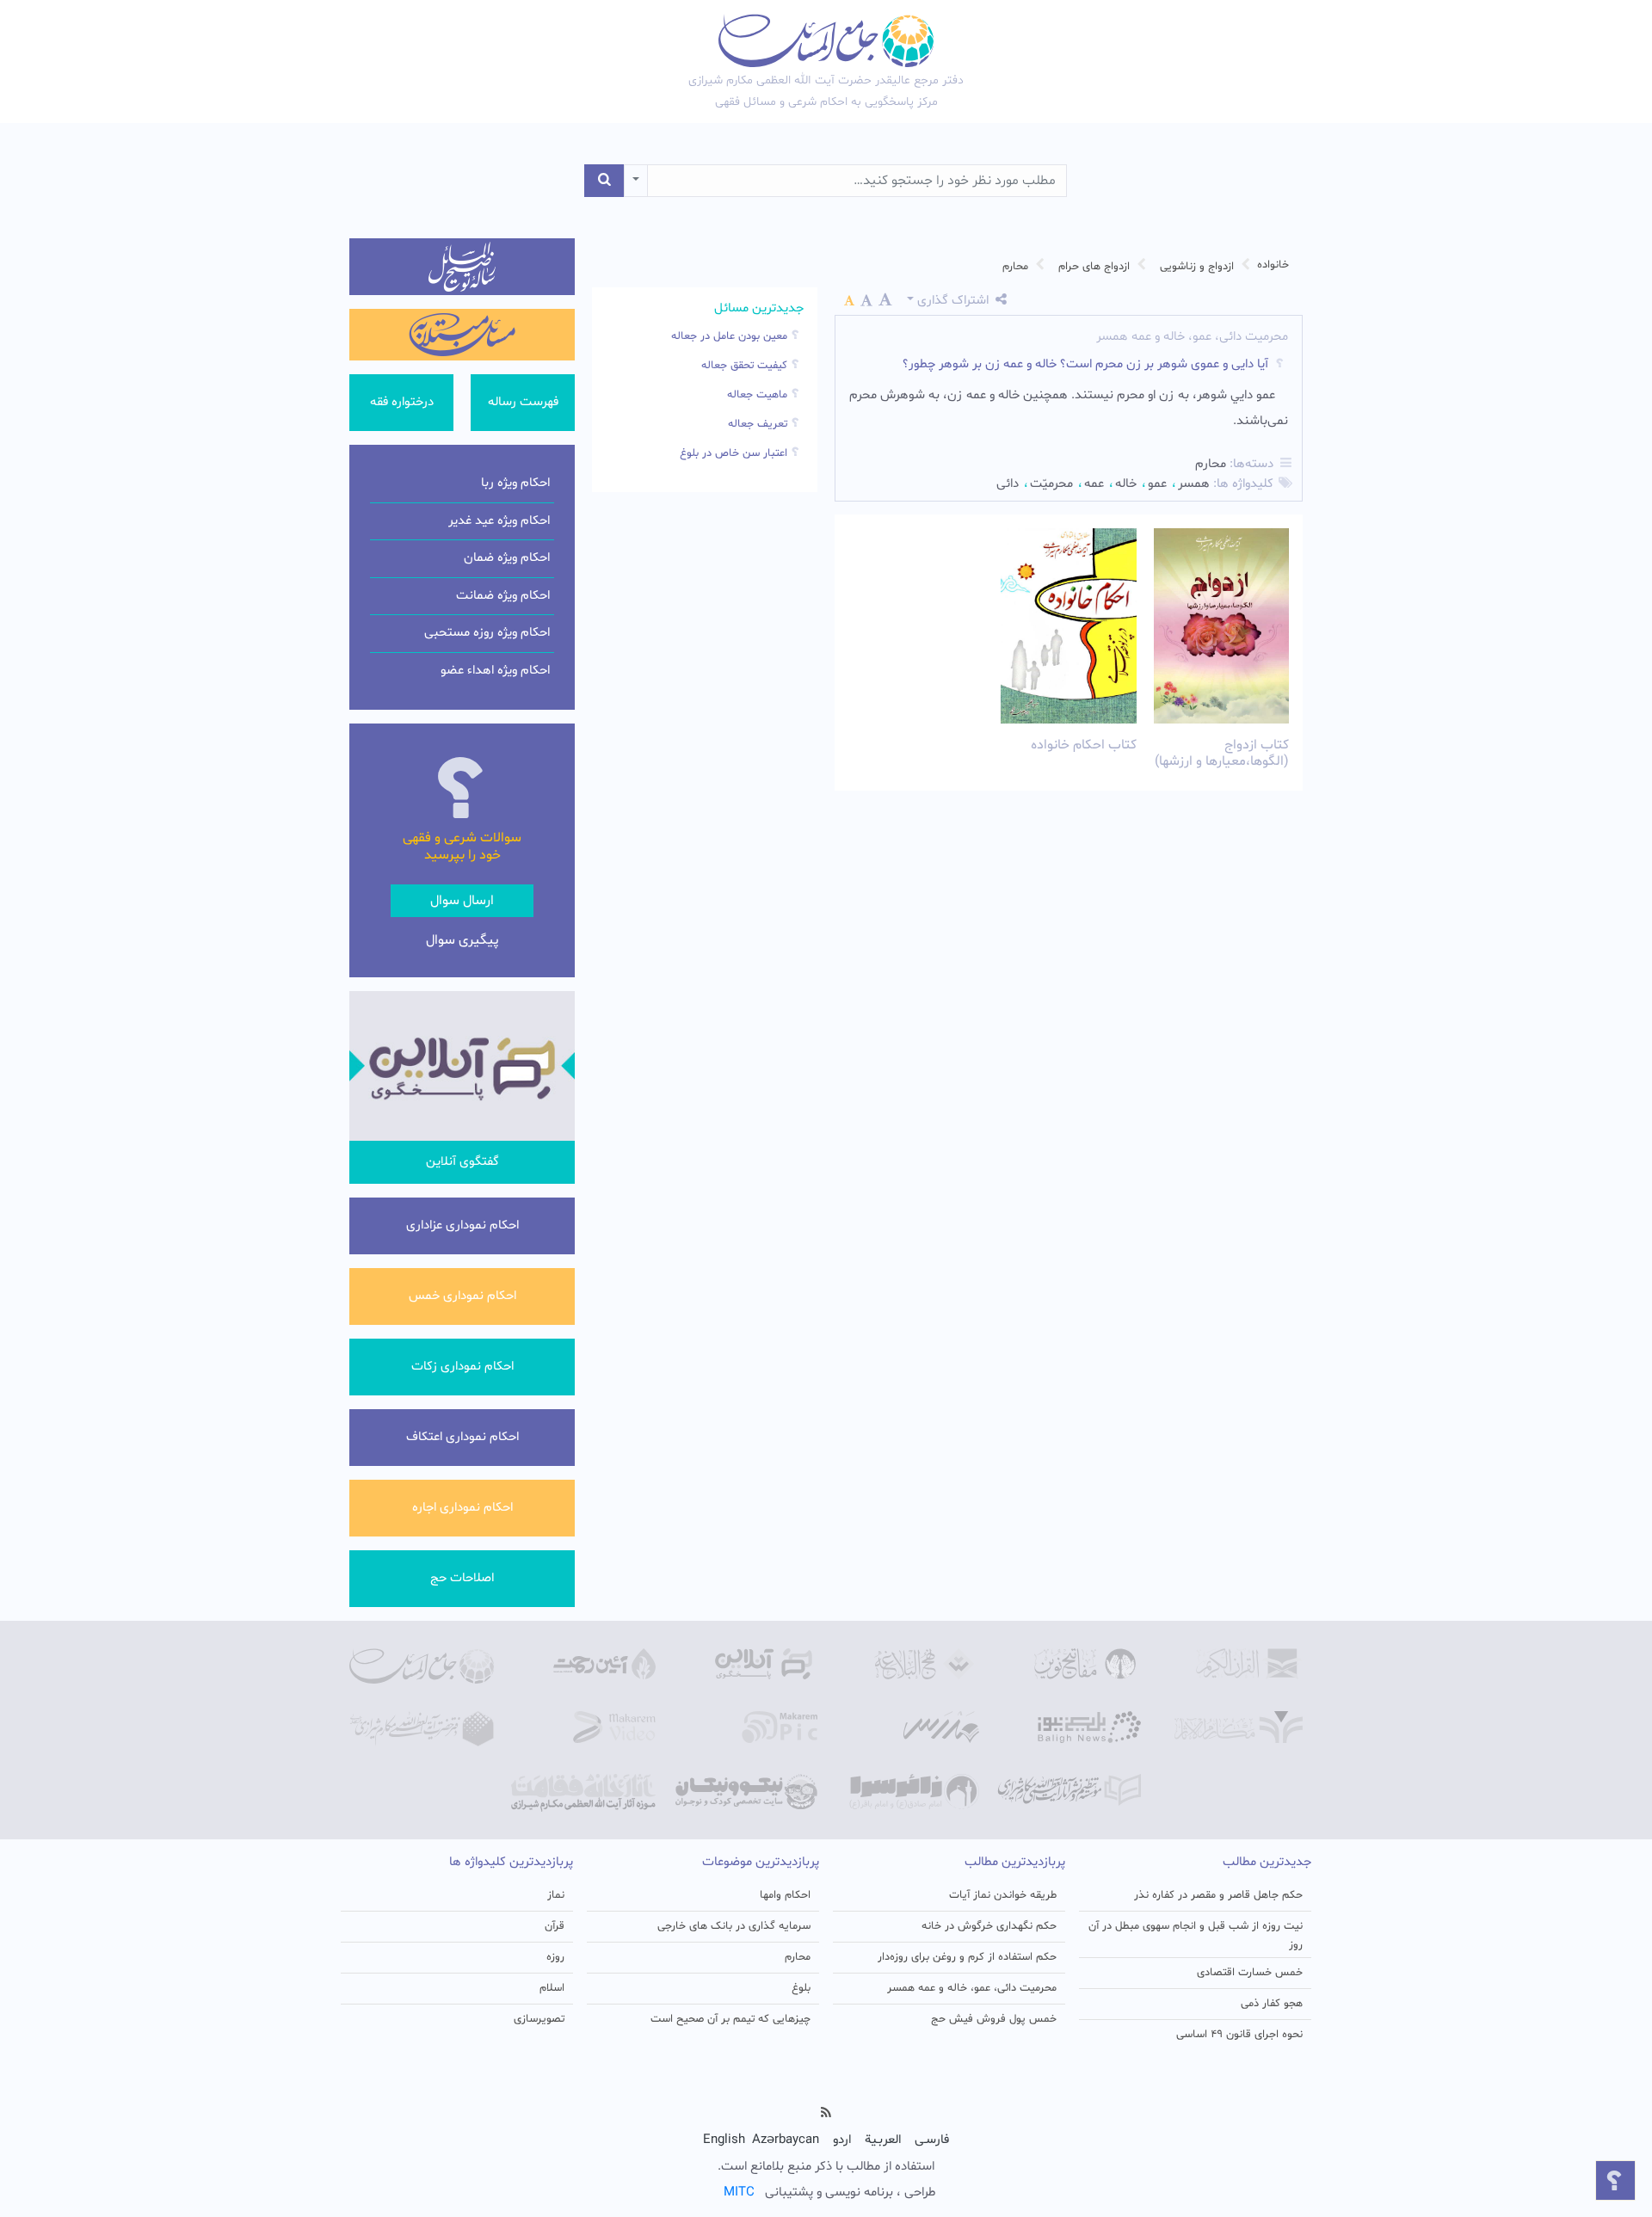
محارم (1015, 267)
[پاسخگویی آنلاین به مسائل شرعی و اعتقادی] (745, 1664)
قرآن (555, 1926)
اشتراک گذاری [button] (953, 301)
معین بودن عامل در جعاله (729, 336)
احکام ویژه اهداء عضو (495, 671)
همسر (1194, 484)
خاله (1126, 484)
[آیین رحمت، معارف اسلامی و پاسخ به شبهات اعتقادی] (583, 1664)
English (724, 2140)
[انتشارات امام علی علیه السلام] (1069, 1790)
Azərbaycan (786, 2140)
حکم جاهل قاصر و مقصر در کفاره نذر (1218, 1895)
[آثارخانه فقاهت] (583, 1793)
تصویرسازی (539, 2019)
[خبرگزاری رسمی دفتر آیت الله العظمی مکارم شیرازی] (1069, 1727)
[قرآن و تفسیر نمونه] (1230, 1664)
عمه (1094, 484)
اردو (842, 2140)
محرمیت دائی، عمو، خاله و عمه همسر (972, 1988)
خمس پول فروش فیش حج (994, 2019)
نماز (556, 1895)
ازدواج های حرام (1094, 267)
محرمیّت (1051, 484)
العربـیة (883, 2140)
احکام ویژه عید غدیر (499, 521)
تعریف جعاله (758, 424)
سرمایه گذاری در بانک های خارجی (734, 1926)
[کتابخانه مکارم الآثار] (1230, 1727)
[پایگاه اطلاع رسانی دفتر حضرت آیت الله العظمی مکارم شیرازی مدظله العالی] (422, 1730)
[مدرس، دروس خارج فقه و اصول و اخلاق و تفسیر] (907, 1727)
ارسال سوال (462, 901)
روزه (555, 1957)
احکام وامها (785, 1895)
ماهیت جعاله (757, 395)
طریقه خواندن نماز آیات (1003, 1895)
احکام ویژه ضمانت (503, 596)
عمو (1157, 484)
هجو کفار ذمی (1272, 2004)
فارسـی (932, 2140)
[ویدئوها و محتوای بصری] (583, 1727)
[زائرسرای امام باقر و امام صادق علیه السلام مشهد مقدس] (907, 1792)
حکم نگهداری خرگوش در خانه (989, 1926)
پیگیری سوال (462, 940)
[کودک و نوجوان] (745, 1792)
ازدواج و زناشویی (1197, 267)
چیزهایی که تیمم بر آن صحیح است (730, 2019)
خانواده (1273, 265)
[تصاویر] (745, 1727)
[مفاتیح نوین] (1069, 1664)
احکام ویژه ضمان (507, 558)
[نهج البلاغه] (907, 1664)
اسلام (552, 1988)
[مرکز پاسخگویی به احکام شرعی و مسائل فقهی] (826, 40)
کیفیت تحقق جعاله (744, 366)
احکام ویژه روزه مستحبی (487, 633)
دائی (1008, 484)
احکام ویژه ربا (515, 483)
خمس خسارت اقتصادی (1250, 1973)
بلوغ (801, 1988)
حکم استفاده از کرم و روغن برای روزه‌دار (967, 1957)
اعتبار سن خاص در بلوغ (734, 453)
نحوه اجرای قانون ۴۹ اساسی (1239, 2035)
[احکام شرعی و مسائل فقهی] (422, 1666)
